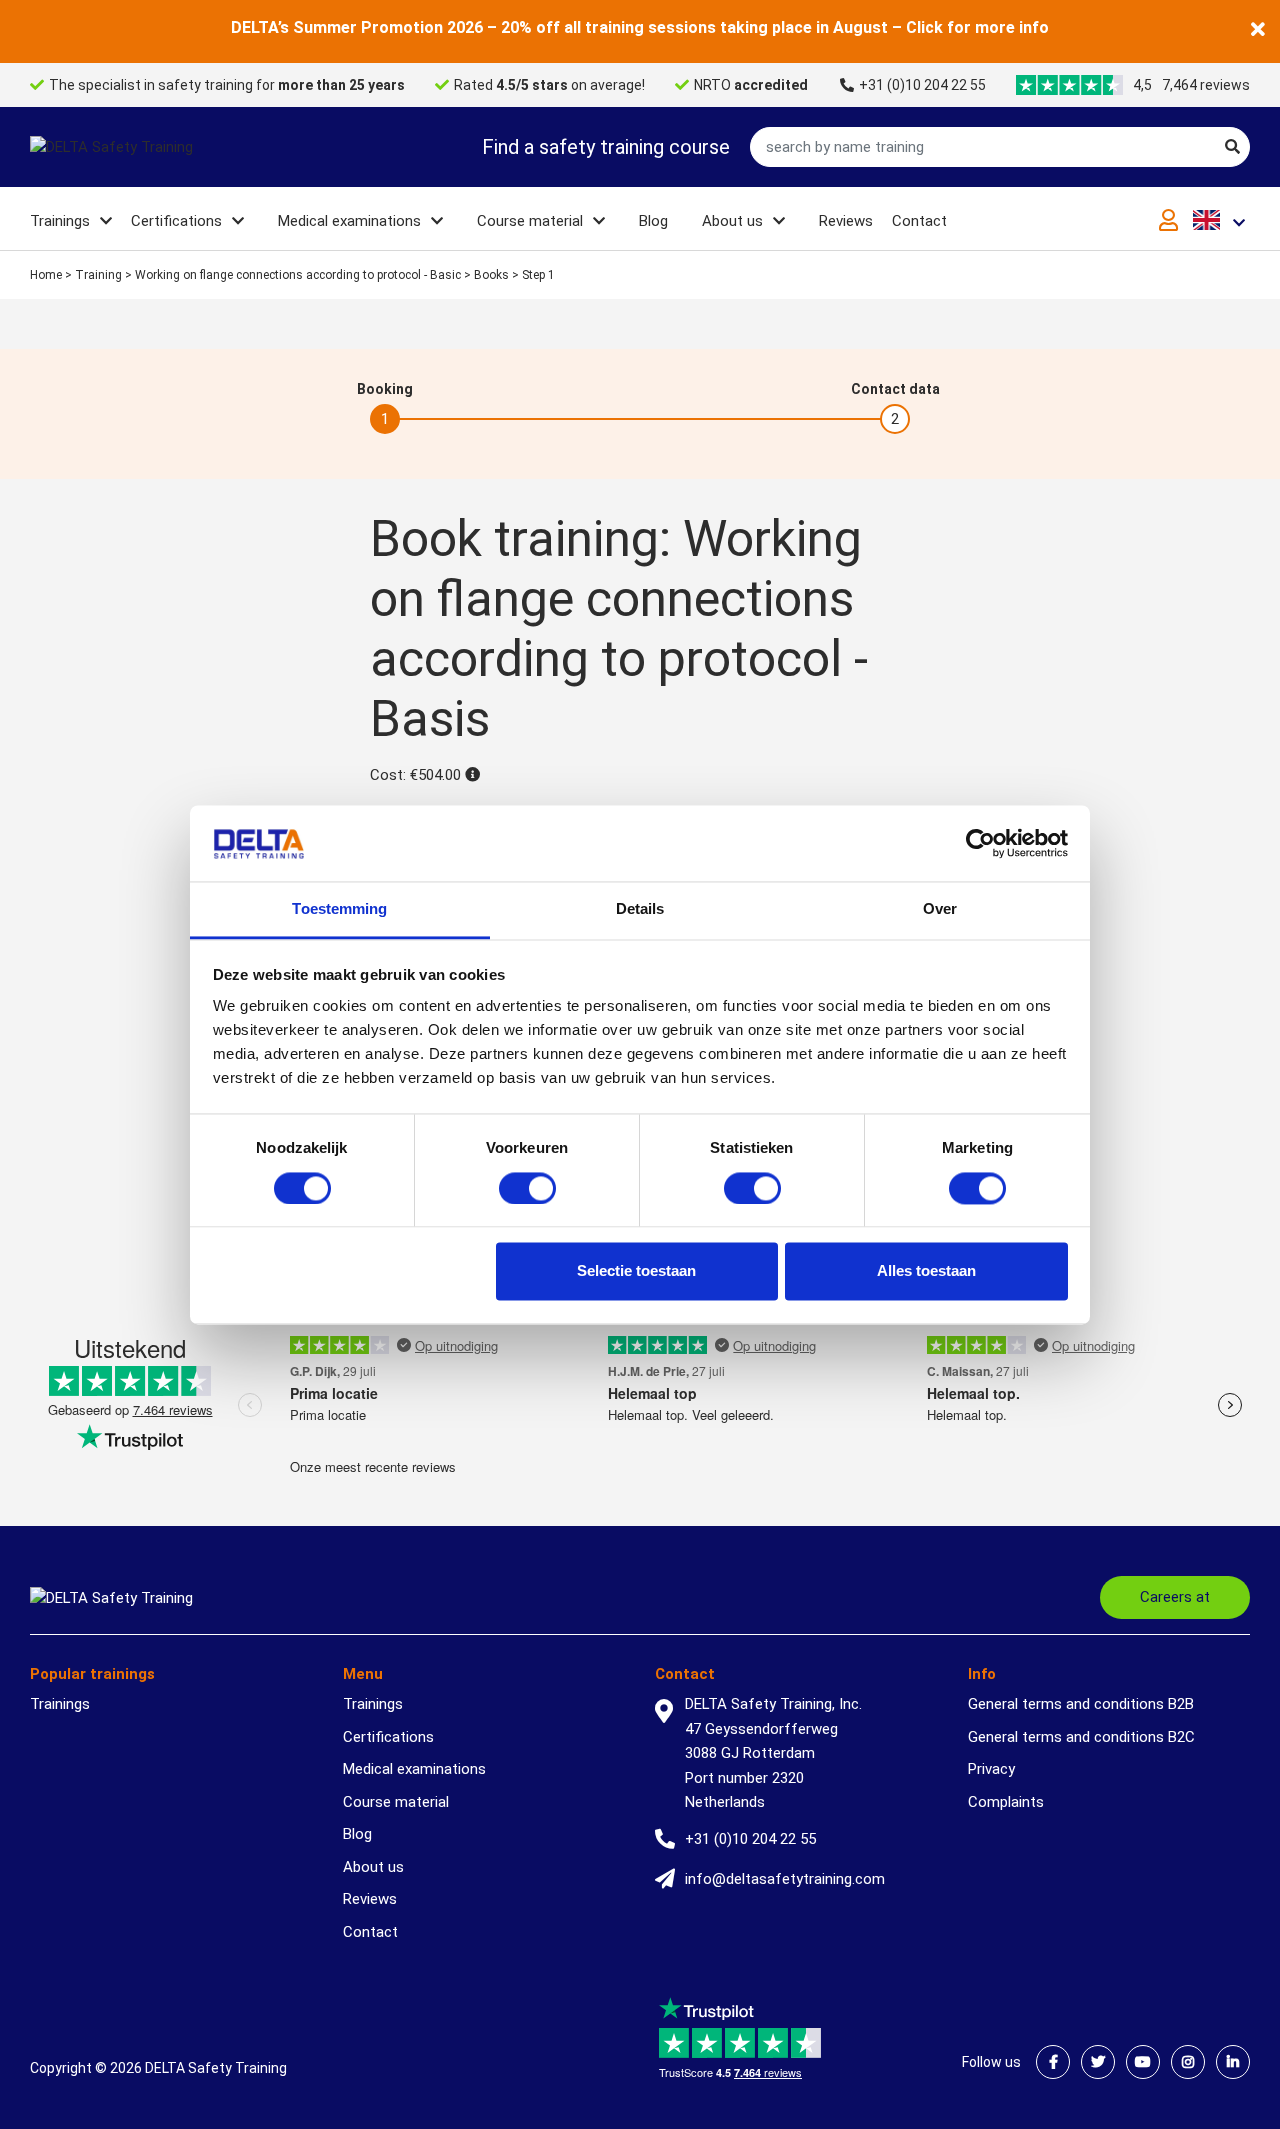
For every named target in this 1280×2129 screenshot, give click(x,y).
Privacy (991, 1769)
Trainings (60, 221)
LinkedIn (1233, 2062)
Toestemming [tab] (339, 909)
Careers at (1175, 1597)
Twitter (1098, 2062)
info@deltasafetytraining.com (785, 1879)
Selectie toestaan (636, 1271)
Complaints (1006, 1802)
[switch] (527, 1188)
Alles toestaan (926, 1271)
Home (46, 275)
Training (98, 275)
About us (732, 221)
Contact (919, 221)
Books (491, 275)
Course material (530, 221)
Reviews (846, 221)
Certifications (176, 221)
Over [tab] (940, 909)
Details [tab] (640, 909)
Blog (653, 221)
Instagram (1188, 2062)
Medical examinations (349, 221)
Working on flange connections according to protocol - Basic (298, 275)
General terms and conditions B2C (1081, 1737)
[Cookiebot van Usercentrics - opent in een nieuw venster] (980, 843)
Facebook (1053, 2062)
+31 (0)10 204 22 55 (922, 85)
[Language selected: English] (1221, 219)
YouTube (1143, 2062)
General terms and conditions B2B (1081, 1704)
